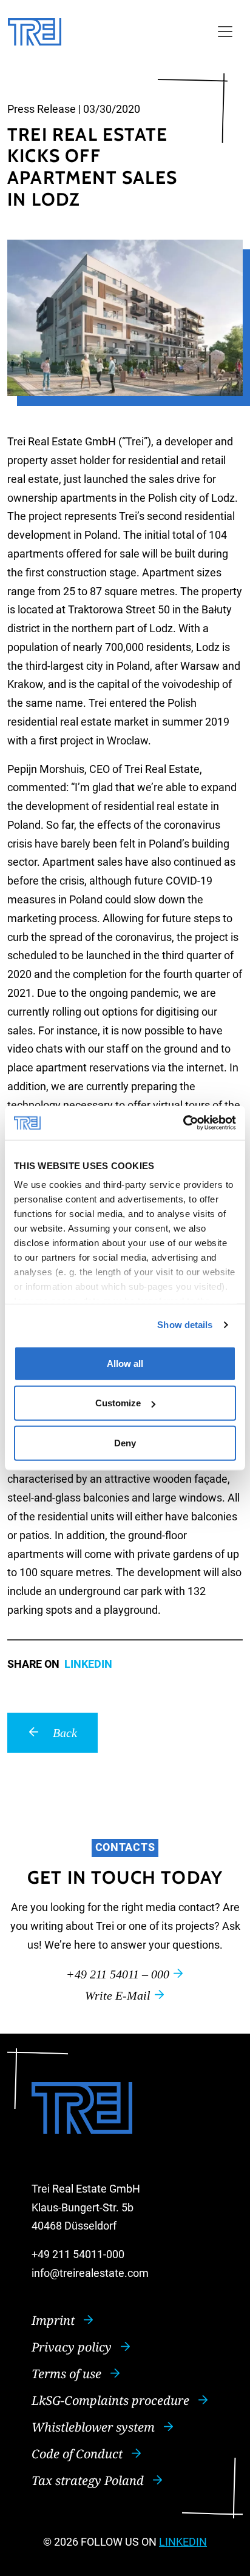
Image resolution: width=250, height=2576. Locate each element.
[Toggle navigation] (225, 32)
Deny (125, 1442)
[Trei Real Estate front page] (35, 32)
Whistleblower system (95, 2427)
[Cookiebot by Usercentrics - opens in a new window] (183, 1123)
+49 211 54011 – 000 (119, 1974)
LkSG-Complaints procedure (112, 2400)
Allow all (125, 1363)
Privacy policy (73, 2347)
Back (63, 1733)
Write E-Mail (119, 1995)
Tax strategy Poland (89, 2480)
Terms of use (68, 2374)
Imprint (55, 2320)
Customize (118, 1403)
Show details (185, 1325)
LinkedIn (88, 1664)
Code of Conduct (79, 2454)
